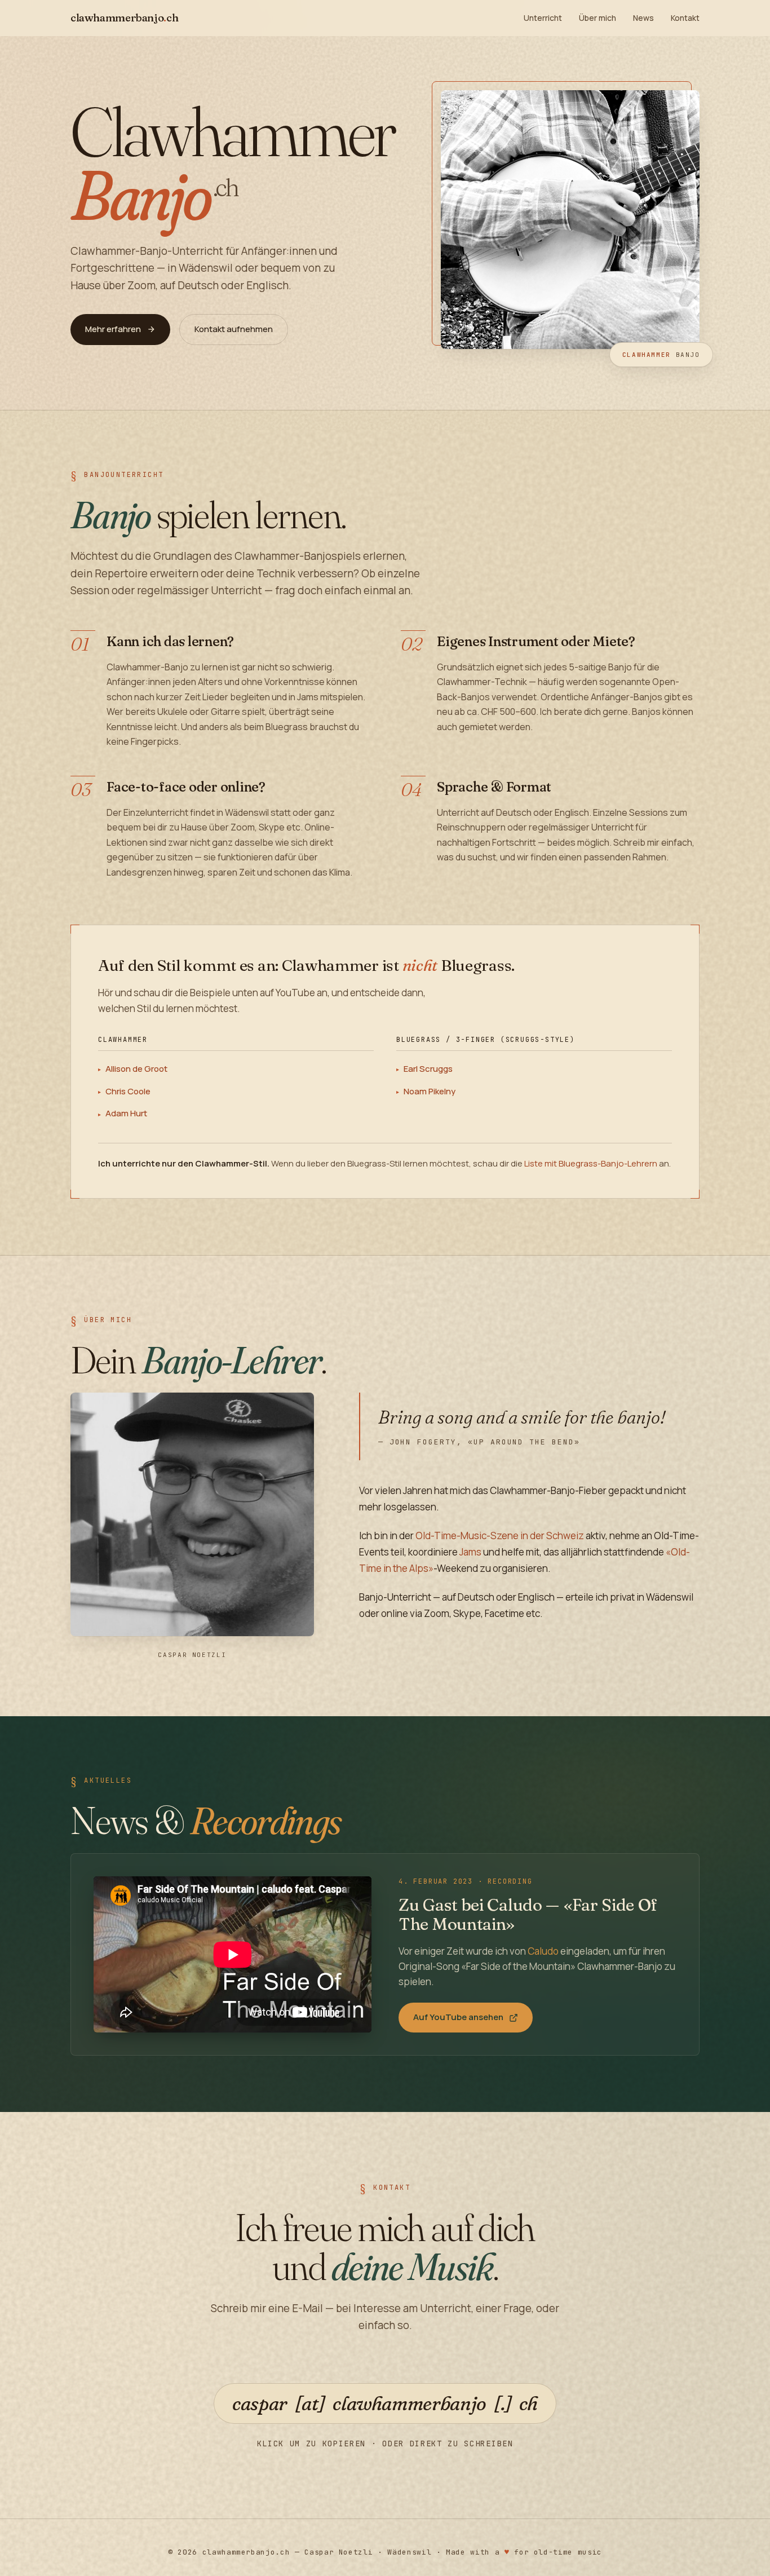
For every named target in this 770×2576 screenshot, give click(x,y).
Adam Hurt (126, 1113)
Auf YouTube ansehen (458, 2017)
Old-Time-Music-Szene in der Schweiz (500, 1536)
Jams (470, 1552)
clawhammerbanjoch (124, 17)
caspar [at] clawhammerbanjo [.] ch (385, 2403)
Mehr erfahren (113, 329)
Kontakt (685, 18)
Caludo (543, 1951)
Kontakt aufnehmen (234, 329)
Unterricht (543, 18)
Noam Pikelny (430, 1091)
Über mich (598, 18)
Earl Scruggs (428, 1069)
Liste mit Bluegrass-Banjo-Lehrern (591, 1163)
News (643, 18)
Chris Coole (128, 1091)
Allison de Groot (136, 1069)
